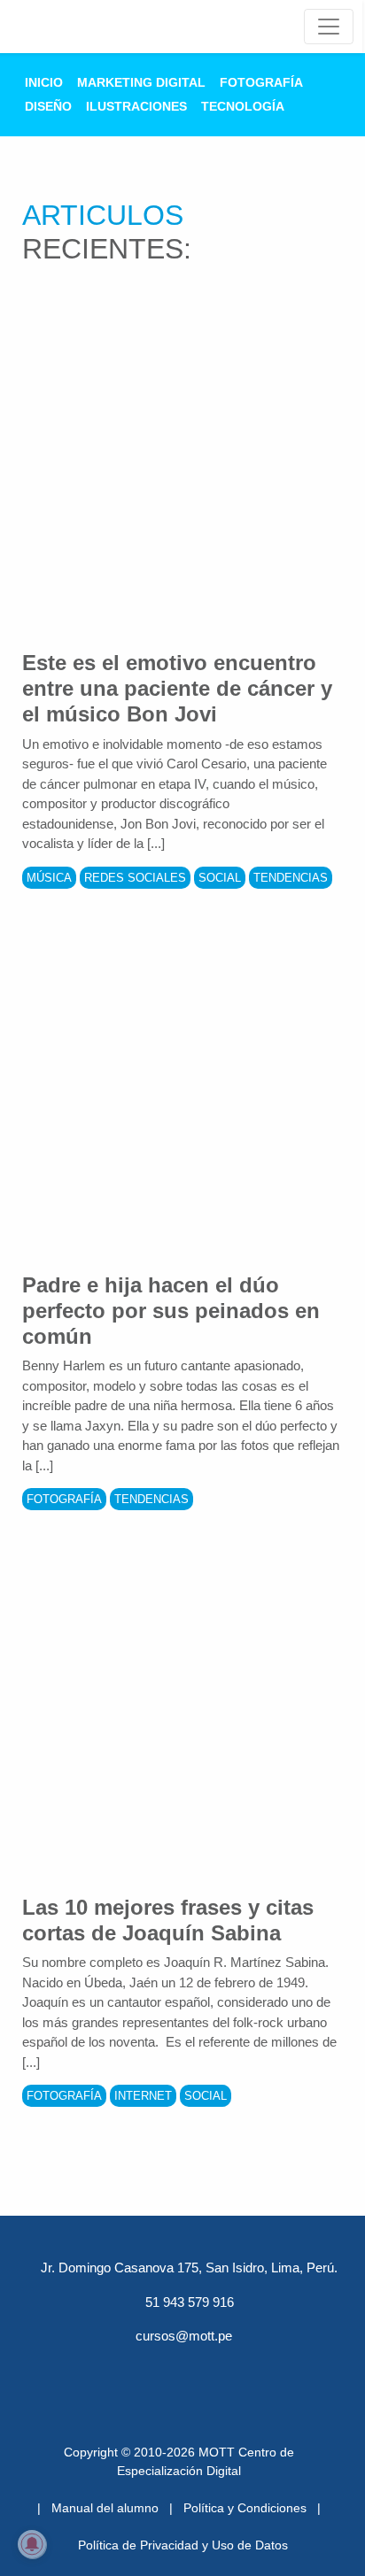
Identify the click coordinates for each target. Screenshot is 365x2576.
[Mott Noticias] (329, 27)
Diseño (48, 106)
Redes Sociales (135, 878)
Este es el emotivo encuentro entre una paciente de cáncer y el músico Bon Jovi (177, 688)
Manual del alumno (105, 2508)
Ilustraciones (136, 106)
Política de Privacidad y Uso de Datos (183, 2545)
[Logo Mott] (73, 27)
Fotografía (261, 82)
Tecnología (243, 106)
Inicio (44, 82)
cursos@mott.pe (184, 2336)
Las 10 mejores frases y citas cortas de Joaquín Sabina (168, 1920)
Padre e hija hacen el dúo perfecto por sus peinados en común (171, 1311)
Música (49, 878)
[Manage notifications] (32, 2544)
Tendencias (291, 878)
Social (220, 878)
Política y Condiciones (245, 2508)
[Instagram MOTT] (275, 2369)
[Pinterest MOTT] (229, 2369)
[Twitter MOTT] (136, 2369)
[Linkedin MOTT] (182, 2369)
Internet (143, 2096)
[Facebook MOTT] (90, 2369)
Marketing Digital (141, 82)
